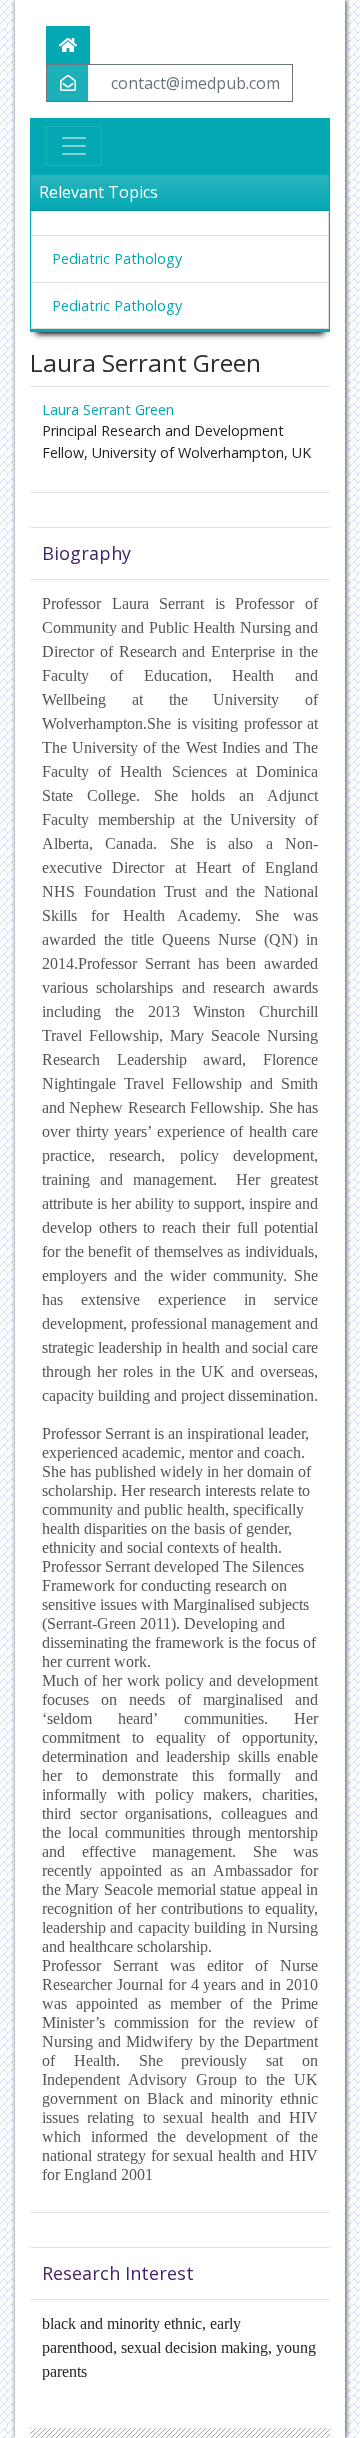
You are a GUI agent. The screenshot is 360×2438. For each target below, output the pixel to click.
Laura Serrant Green (108, 409)
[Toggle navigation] (74, 146)
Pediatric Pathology (117, 258)
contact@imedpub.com (195, 83)
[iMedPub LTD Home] (68, 45)
